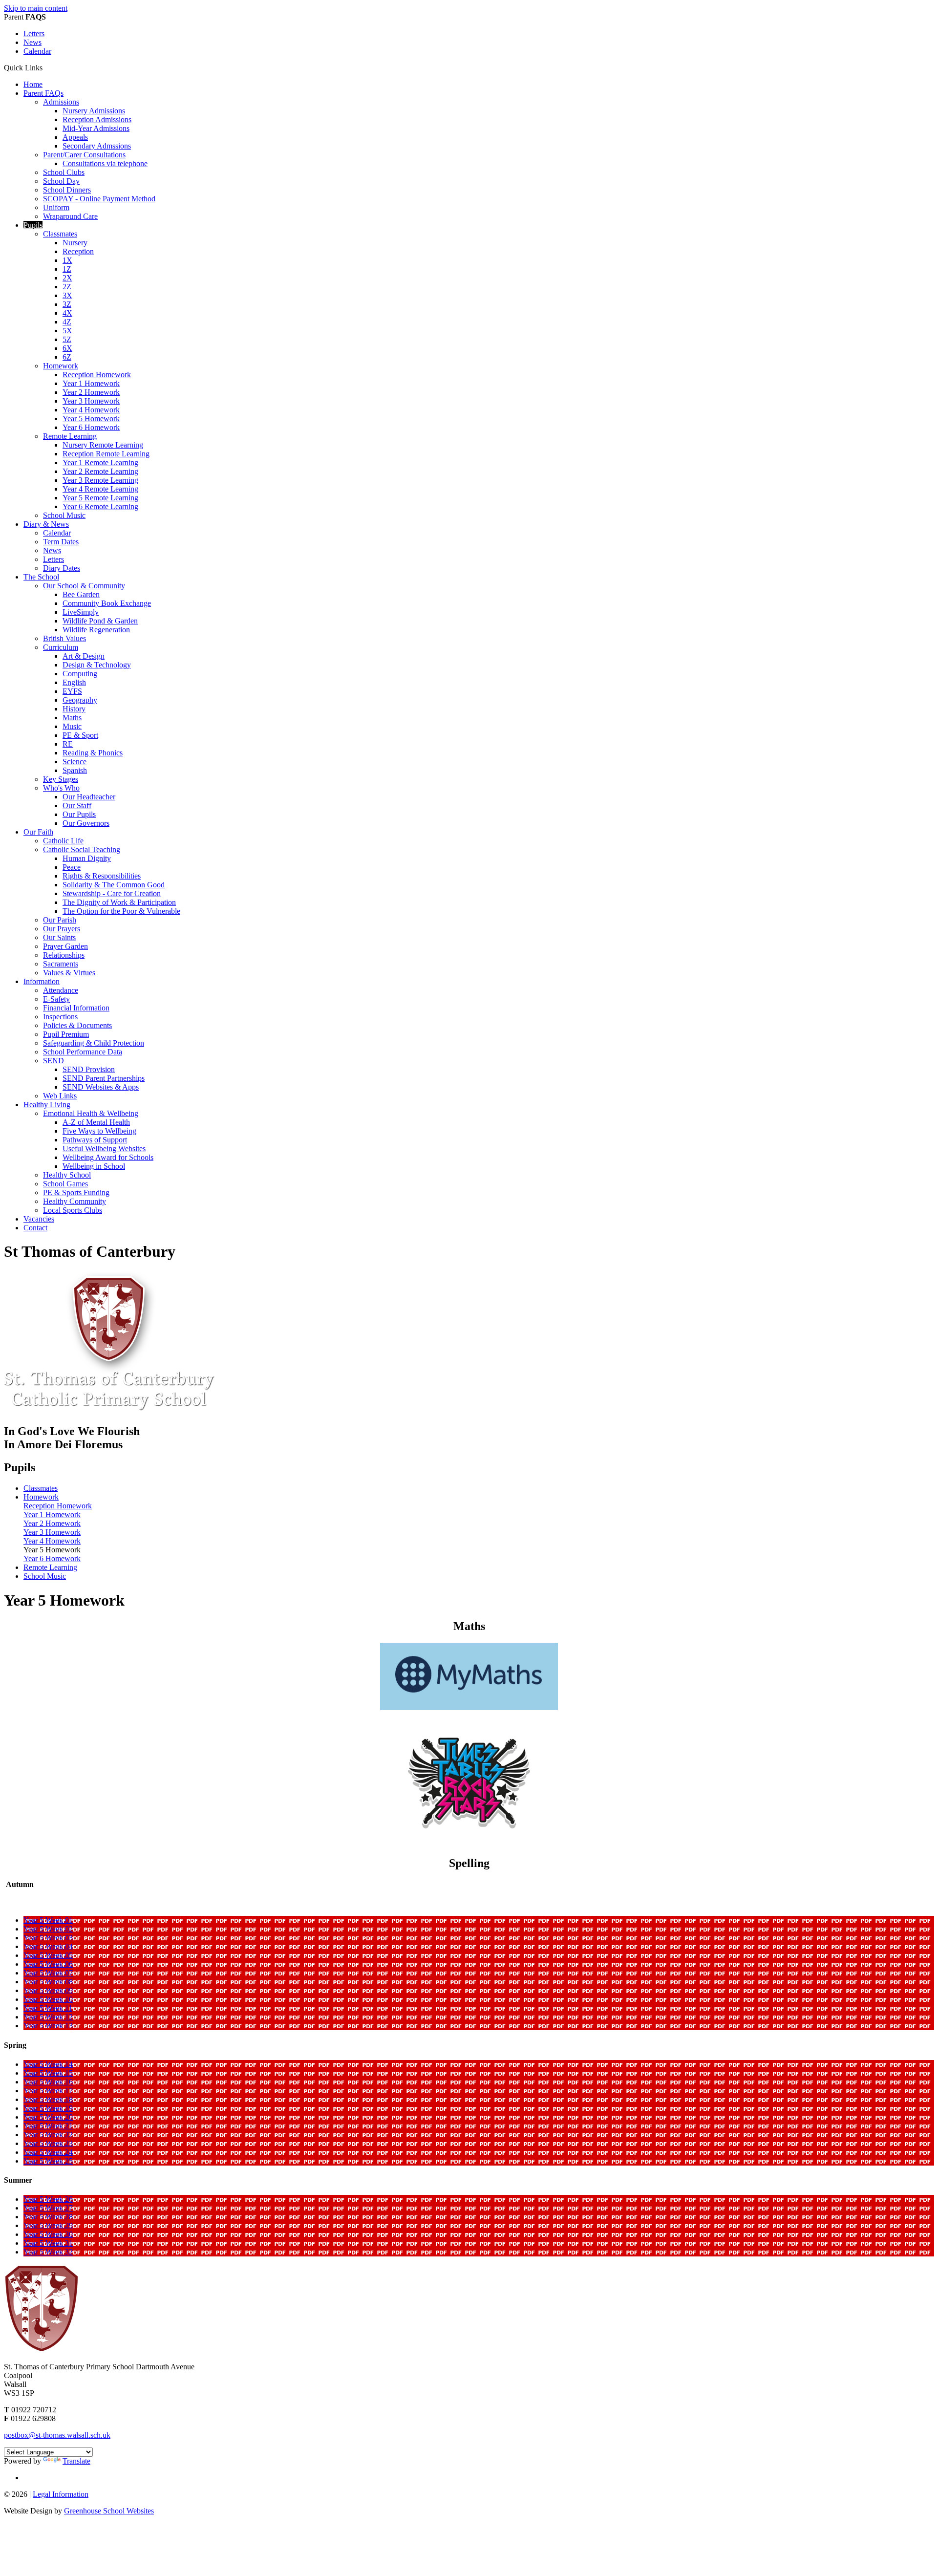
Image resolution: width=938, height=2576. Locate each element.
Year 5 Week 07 (48, 1973)
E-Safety (56, 999)
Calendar (37, 51)
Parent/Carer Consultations (84, 155)
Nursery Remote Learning (103, 445)
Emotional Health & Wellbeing (91, 1113)
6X (67, 348)
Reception (78, 251)
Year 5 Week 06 (48, 1964)
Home (33, 84)
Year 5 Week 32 (48, 2252)
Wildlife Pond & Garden (100, 621)
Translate (76, 2461)
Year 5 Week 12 (48, 2017)
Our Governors (86, 823)
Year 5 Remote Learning (100, 498)
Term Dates (61, 542)
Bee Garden (81, 594)
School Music (64, 515)
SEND (53, 1061)
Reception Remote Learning (106, 454)
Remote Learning (70, 436)
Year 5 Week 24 (48, 2152)
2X (67, 278)
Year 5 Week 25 (48, 2161)
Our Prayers (62, 929)
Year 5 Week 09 (48, 1990)
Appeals (75, 137)
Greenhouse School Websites (109, 2511)
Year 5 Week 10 (48, 1999)
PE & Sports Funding (76, 1192)
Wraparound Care (70, 216)
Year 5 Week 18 (48, 2099)
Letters (34, 33)
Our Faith (38, 832)
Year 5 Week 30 (48, 2234)
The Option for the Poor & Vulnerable (121, 911)
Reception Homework (97, 375)
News (32, 42)
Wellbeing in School (94, 1166)
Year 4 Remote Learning (100, 489)
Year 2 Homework (91, 392)
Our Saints (59, 937)
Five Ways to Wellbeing (99, 1131)
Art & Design (84, 656)
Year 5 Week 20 (48, 2117)
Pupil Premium (66, 1034)
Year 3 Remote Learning (100, 480)
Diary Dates (62, 568)
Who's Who (61, 788)
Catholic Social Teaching (82, 849)
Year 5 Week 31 (48, 2243)
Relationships (64, 955)
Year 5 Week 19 (48, 2108)
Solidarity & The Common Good (114, 885)
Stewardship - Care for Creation (112, 893)
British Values (64, 638)
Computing (80, 674)
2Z (67, 287)
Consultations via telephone (105, 163)
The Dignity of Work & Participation (119, 902)
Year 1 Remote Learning (100, 462)
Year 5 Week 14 (48, 2064)
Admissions (61, 102)
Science (75, 762)
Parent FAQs (43, 93)
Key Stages (61, 779)
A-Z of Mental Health (96, 1122)
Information (42, 981)
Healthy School (67, 1175)
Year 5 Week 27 (48, 2208)
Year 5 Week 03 (48, 1938)
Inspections (60, 1017)
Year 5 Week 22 (48, 2135)
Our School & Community (84, 586)
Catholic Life (63, 841)
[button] (46, 67)
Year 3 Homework (91, 401)
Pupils (33, 225)
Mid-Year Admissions (96, 128)
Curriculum (61, 647)
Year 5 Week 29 (48, 2225)
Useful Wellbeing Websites (104, 1148)
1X (67, 260)
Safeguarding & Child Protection (94, 1043)
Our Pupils (79, 814)
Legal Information (61, 2494)
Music (72, 726)
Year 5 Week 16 (48, 2082)
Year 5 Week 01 (48, 1920)
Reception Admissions (97, 119)
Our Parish (60, 920)
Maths (72, 718)
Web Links (60, 1096)
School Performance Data (83, 1052)
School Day (61, 181)
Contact (35, 1228)
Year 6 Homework (91, 427)
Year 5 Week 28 (48, 2217)
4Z (67, 322)
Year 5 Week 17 (48, 2091)
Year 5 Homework (91, 419)
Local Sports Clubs (73, 1210)
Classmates (60, 234)
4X (67, 313)
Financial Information (76, 1008)
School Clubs (64, 172)
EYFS (72, 691)
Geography (80, 700)
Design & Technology (97, 665)
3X (67, 295)
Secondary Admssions (97, 146)
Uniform (56, 207)
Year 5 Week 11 (48, 2008)
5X (67, 331)
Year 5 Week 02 (48, 1929)
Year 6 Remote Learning (100, 506)
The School (41, 577)
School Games (65, 1184)
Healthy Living (47, 1105)
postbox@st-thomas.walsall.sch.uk (57, 2435)
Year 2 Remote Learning (100, 471)
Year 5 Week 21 (48, 2126)
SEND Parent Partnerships (104, 1078)
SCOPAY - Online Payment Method (99, 199)
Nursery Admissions (94, 111)
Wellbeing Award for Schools (108, 1157)
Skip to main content (36, 8)
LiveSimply (81, 612)
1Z (67, 269)
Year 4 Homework (91, 410)
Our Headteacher (89, 797)
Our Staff (77, 805)
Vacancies (39, 1219)
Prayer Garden (65, 946)
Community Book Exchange (107, 603)
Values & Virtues (69, 973)
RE (68, 744)
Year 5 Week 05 (48, 1955)
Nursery (75, 243)
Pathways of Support (95, 1140)
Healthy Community (75, 1201)
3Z (67, 304)
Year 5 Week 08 (48, 1982)
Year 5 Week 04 (48, 1946)
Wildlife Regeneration (96, 630)
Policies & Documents (77, 1025)
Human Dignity (87, 858)
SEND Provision (89, 1069)
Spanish (75, 770)
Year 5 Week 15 (48, 2073)
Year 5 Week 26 (48, 2199)
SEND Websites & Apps (101, 1087)
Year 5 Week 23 (48, 2143)
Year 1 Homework (91, 383)
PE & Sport (80, 735)
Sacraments (61, 964)
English (74, 682)
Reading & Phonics (93, 753)
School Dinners (67, 190)
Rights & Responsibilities (102, 876)
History (74, 709)
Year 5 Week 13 (48, 2026)
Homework (61, 366)
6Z (67, 357)
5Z (67, 339)
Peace (72, 867)
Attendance (61, 990)
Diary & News (46, 524)
